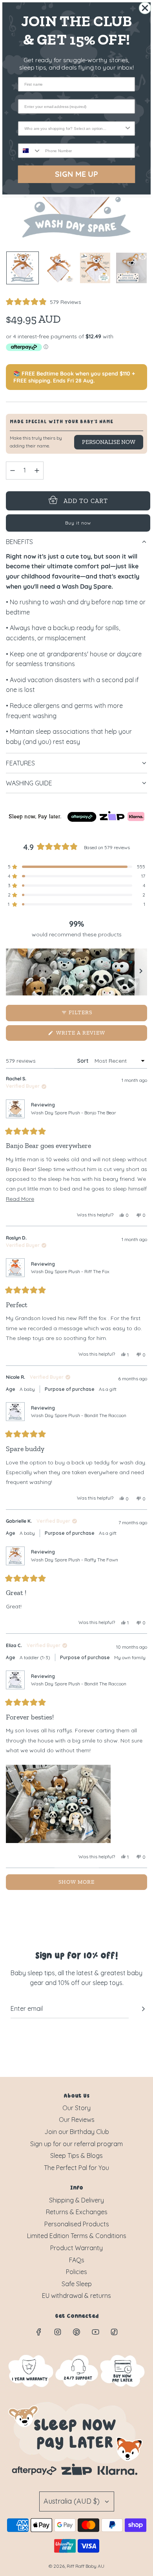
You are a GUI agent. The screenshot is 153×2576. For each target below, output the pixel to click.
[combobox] (74, 128)
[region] (76, 972)
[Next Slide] (141, 972)
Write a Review (94, 1035)
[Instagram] (58, 2332)
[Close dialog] (145, 8)
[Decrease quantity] (13, 471)
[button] (44, 302)
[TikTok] (114, 2332)
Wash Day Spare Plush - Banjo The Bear (74, 1113)
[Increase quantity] (37, 471)
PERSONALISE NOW (109, 442)
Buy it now (78, 523)
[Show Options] (128, 128)
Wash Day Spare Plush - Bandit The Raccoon (79, 1415)
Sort (84, 1061)
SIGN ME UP (76, 174)
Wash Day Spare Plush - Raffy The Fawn (75, 1560)
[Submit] (143, 2009)
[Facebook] (39, 2332)
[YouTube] (95, 2332)
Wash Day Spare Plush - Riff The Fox (70, 1271)
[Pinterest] (76, 2332)
